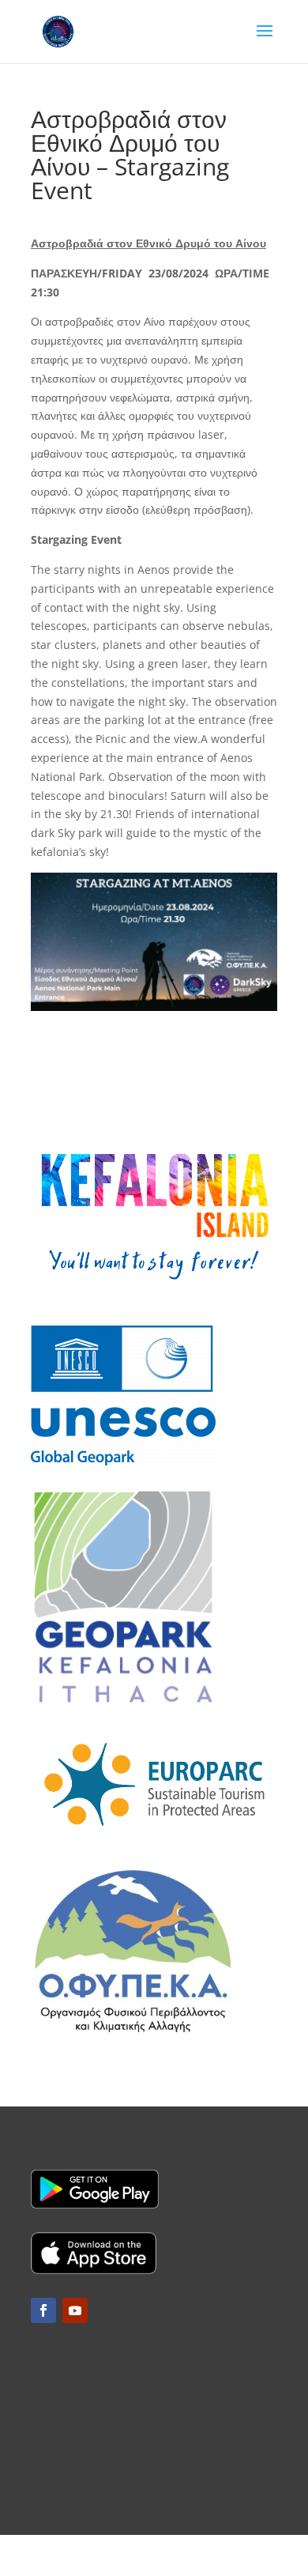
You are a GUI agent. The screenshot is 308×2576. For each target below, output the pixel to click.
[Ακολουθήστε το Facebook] (43, 2310)
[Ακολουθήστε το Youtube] (75, 2310)
